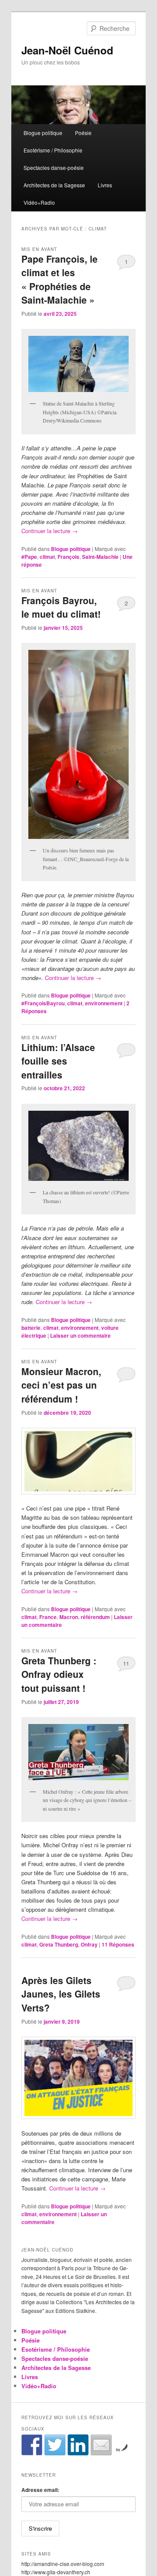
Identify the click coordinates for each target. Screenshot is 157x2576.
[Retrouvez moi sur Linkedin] (78, 2445)
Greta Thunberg (59, 1944)
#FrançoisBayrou (43, 1003)
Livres (105, 185)
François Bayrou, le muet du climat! (61, 607)
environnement (104, 1003)
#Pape (29, 557)
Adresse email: (40, 2490)
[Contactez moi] (101, 2445)
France (48, 1617)
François (68, 557)
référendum (95, 1617)
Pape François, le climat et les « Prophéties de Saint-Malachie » (60, 279)
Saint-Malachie (100, 557)
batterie (31, 1328)
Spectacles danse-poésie (54, 167)
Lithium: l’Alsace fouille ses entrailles (58, 1061)
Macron (69, 1617)
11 (126, 1663)
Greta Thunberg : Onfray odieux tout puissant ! (59, 1674)
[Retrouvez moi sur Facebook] (32, 2445)
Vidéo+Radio (39, 202)
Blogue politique (43, 133)
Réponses (118, 1944)
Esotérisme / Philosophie (53, 150)
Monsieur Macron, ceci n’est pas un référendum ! (61, 1385)
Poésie (83, 133)
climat (47, 557)
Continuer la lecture (49, 531)
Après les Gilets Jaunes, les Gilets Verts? (61, 1994)
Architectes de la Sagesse (54, 185)
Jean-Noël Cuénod (67, 50)
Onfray (89, 1944)
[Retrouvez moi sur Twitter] (55, 2445)
